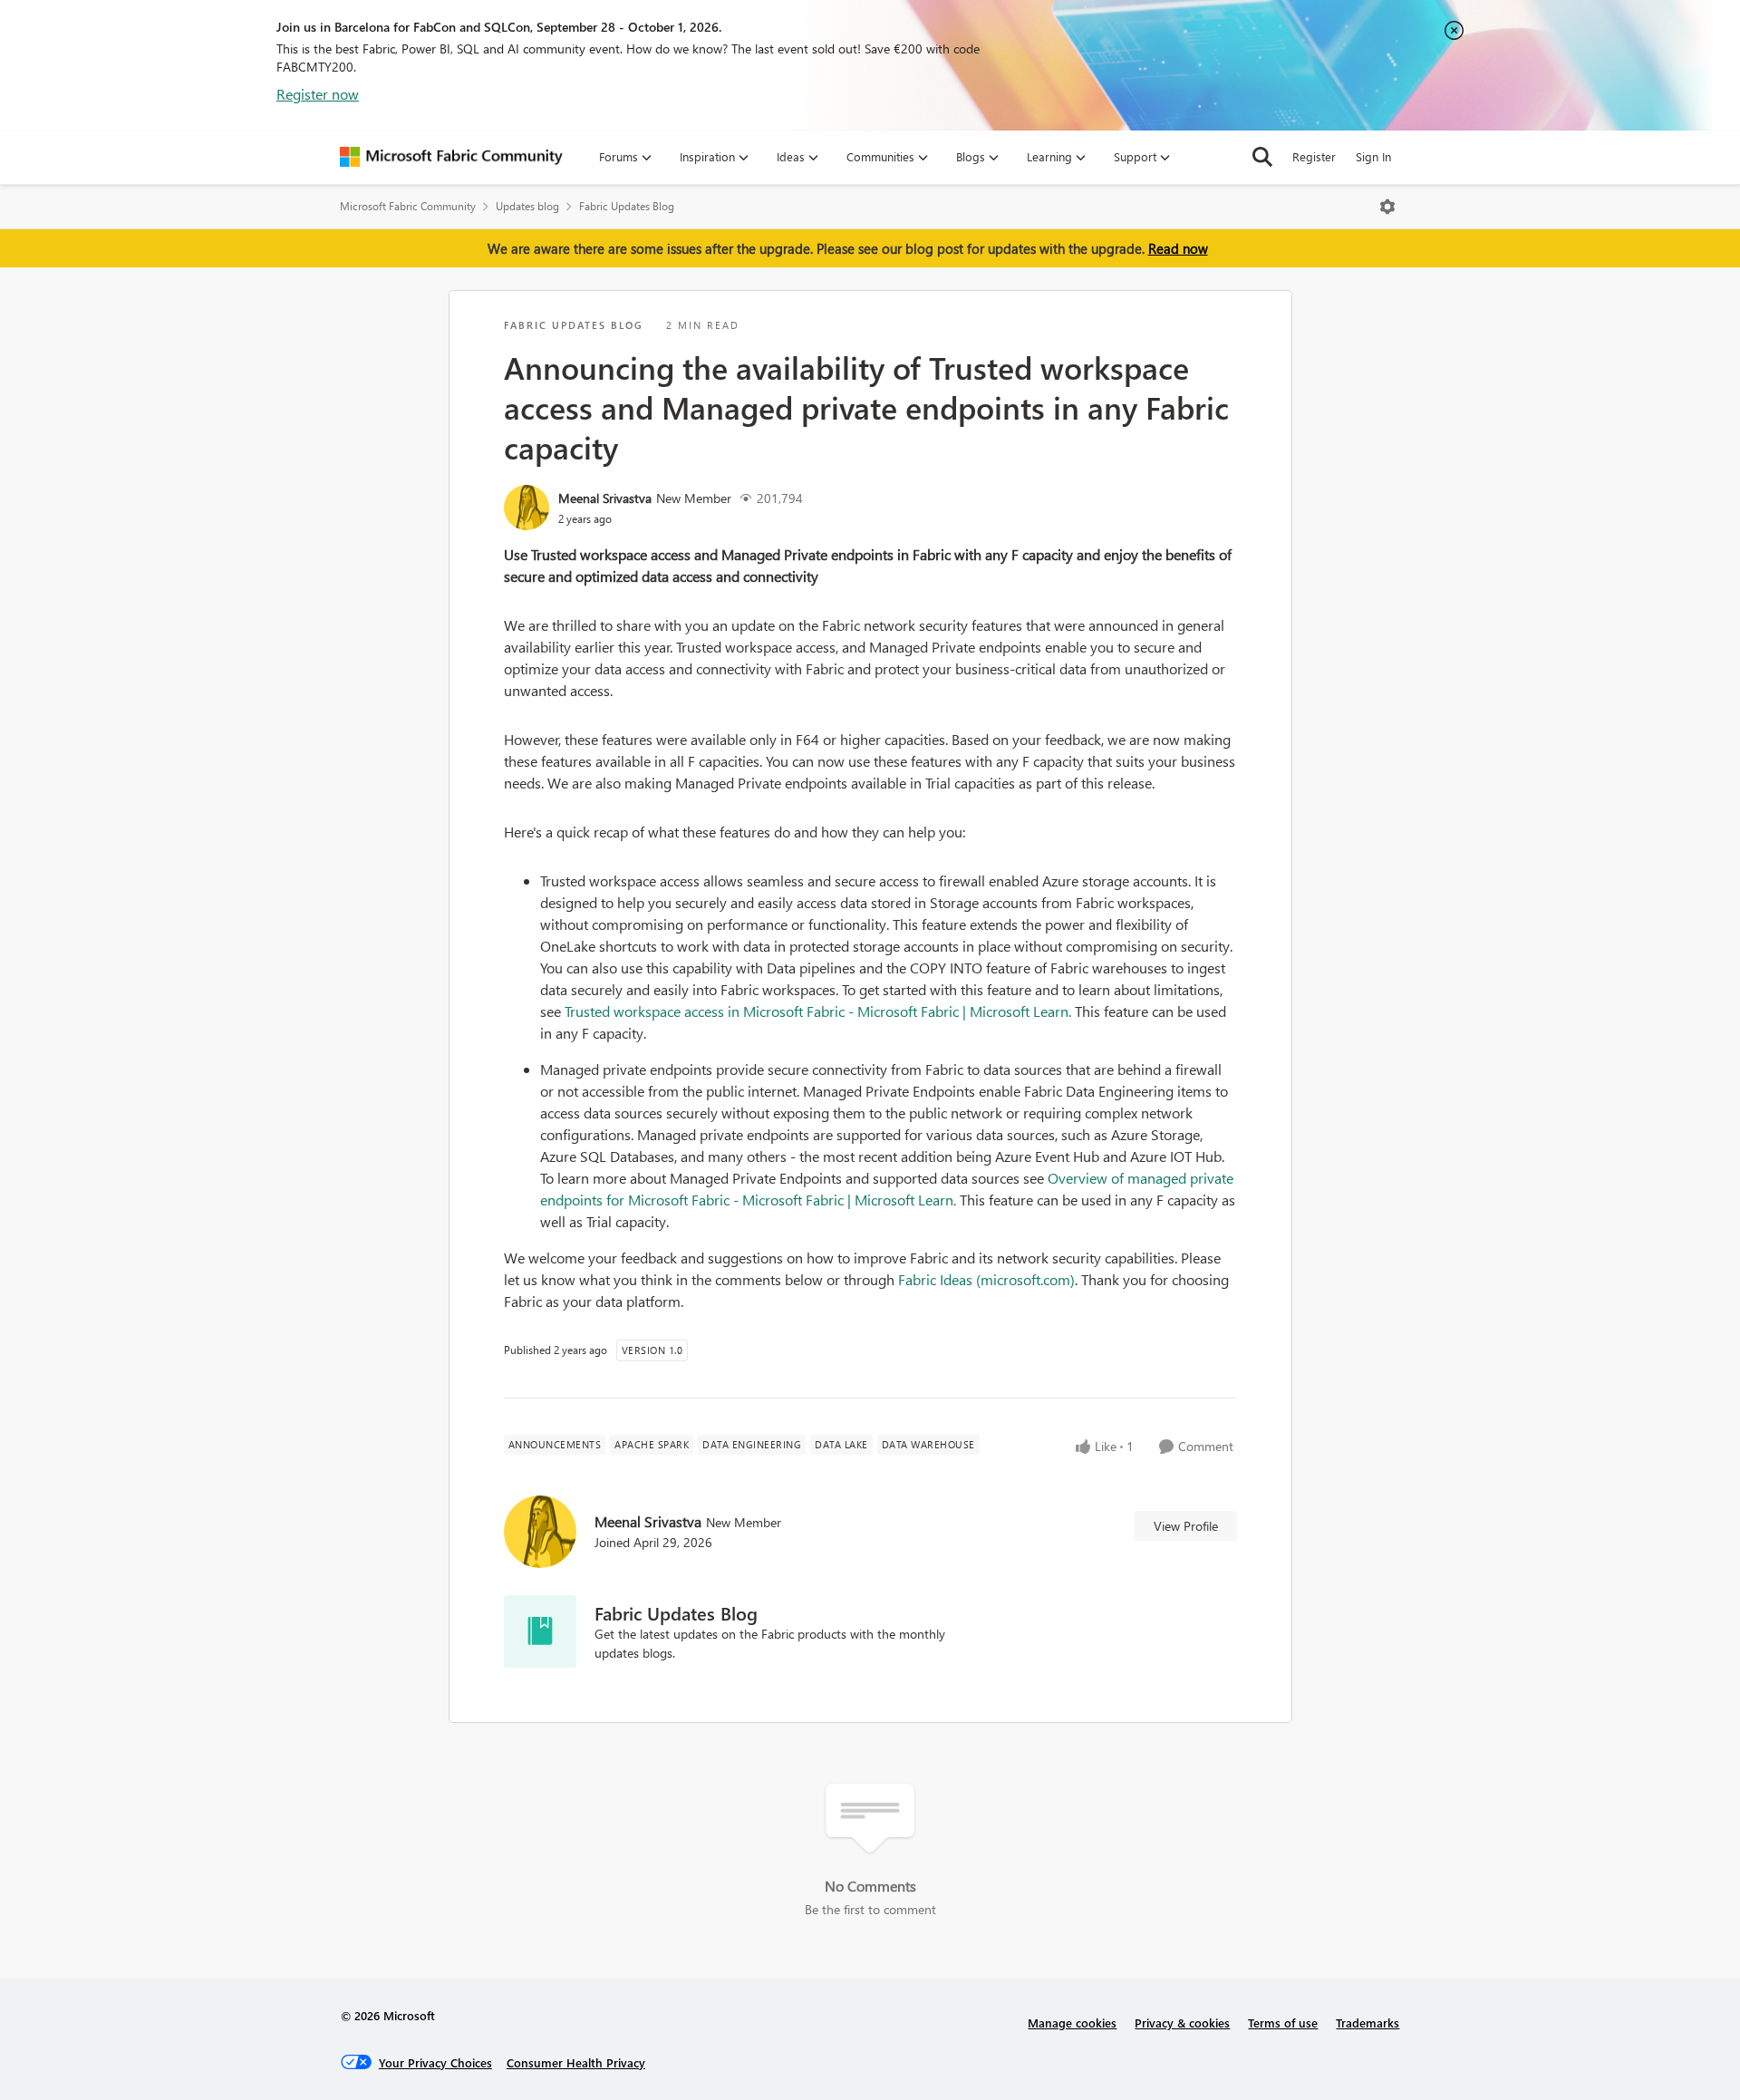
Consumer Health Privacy (576, 2062)
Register (1314, 156)
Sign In (1373, 156)
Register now (318, 94)
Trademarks (1368, 2023)
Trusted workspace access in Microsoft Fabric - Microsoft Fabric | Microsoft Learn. (818, 1011)
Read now (1178, 248)
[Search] (1262, 157)
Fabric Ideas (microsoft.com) (986, 1279)
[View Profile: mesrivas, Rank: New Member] (527, 508)
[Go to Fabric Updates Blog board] (540, 1631)
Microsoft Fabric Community (408, 206)
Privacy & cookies (1182, 2023)
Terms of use (1283, 2023)
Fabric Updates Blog (627, 206)
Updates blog (527, 206)
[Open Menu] (1387, 207)
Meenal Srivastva (605, 498)
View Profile (1186, 1526)
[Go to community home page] (451, 157)
